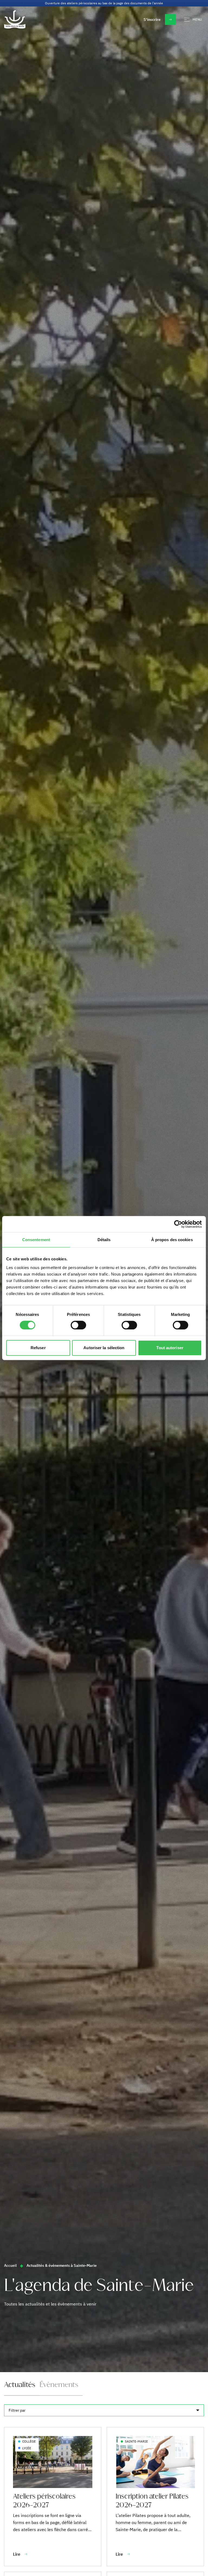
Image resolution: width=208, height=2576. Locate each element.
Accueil (10, 2265)
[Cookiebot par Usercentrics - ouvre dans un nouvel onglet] (178, 1224)
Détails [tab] (104, 1240)
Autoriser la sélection (104, 1348)
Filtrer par (17, 2410)
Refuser (38, 1348)
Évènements (59, 2385)
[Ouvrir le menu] (186, 19)
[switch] (78, 1325)
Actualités (20, 2385)
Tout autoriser (170, 1348)
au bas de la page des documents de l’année (131, 3)
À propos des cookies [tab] (172, 1240)
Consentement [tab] (36, 1240)
